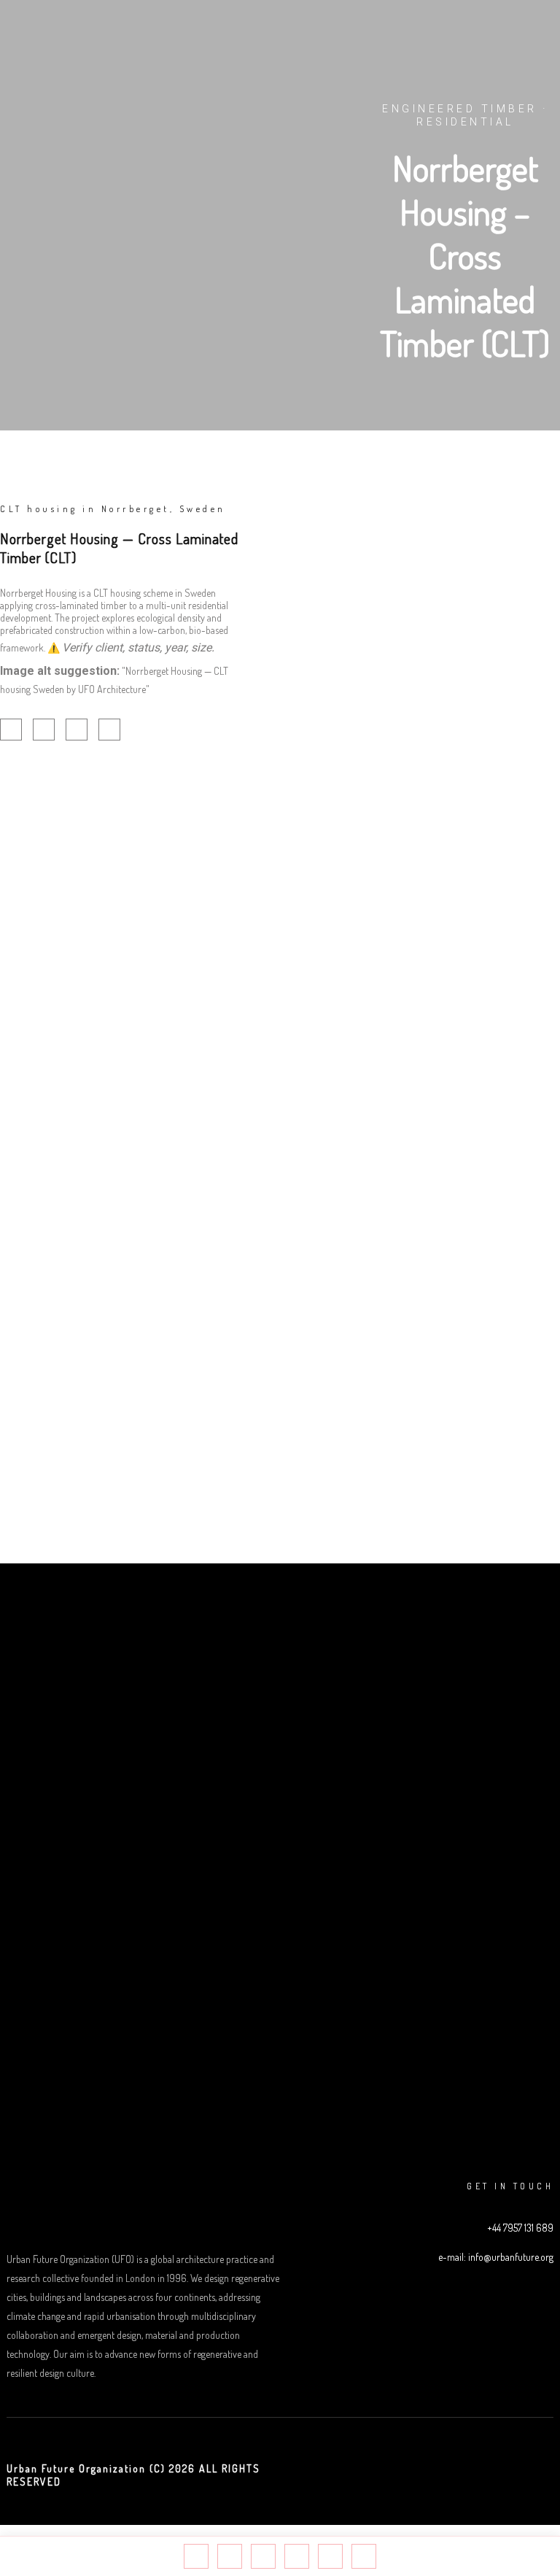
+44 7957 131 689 (520, 2228)
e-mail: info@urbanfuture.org (496, 2257)
